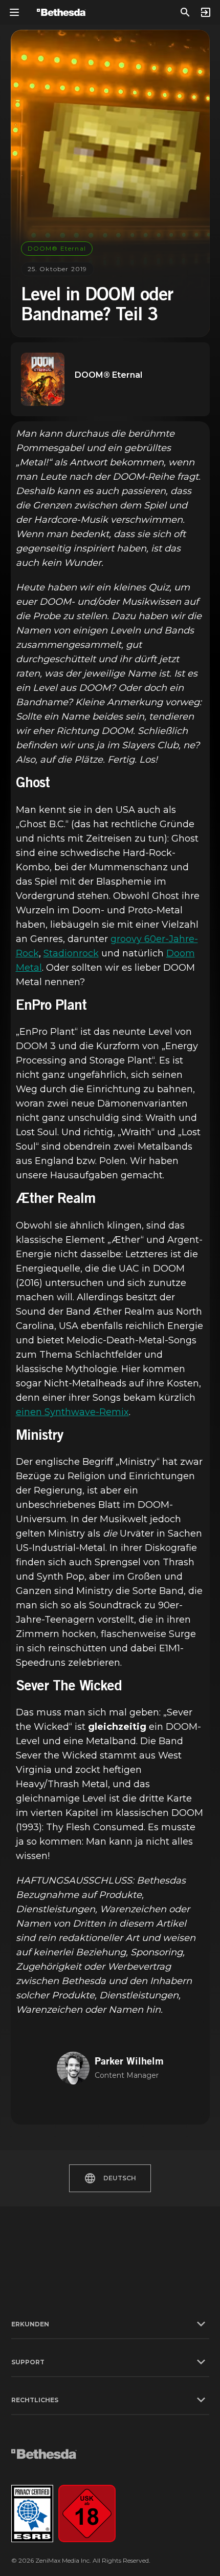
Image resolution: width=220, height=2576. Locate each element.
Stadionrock (71, 953)
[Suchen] (185, 12)
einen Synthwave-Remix (72, 1412)
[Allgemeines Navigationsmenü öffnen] (14, 12)
